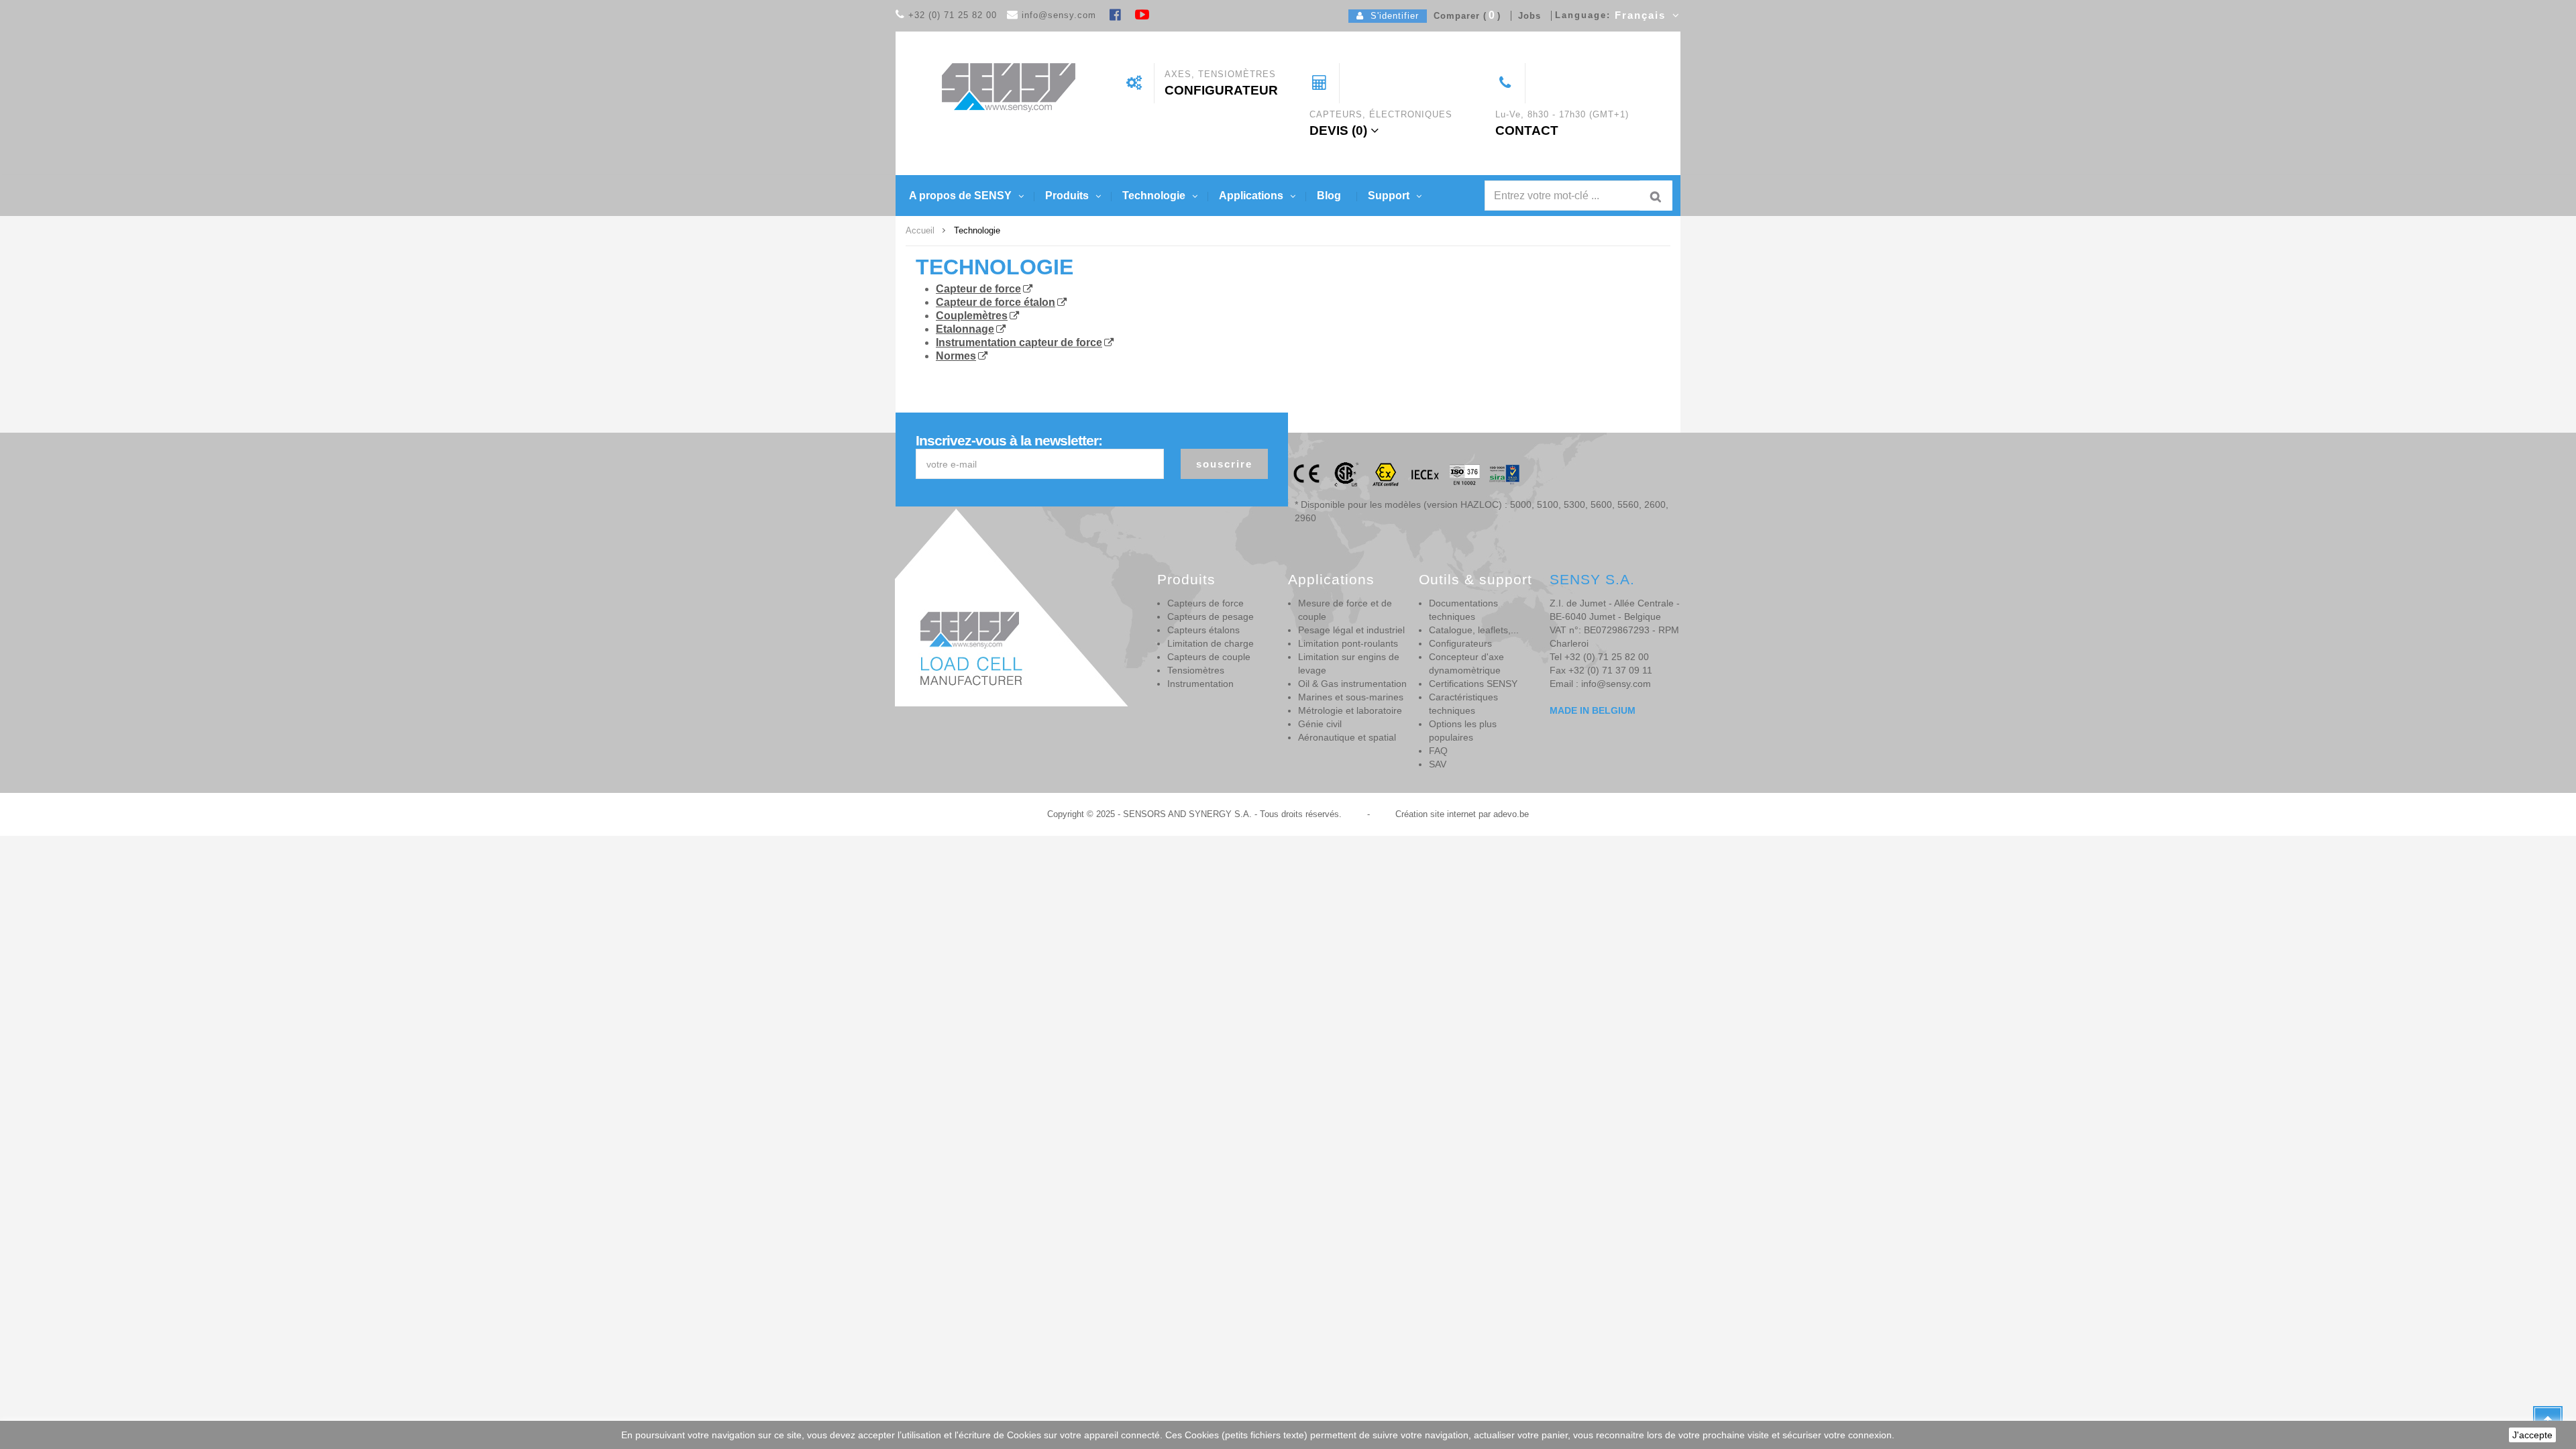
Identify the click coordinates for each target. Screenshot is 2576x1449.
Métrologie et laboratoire (1350, 710)
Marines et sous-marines (1351, 697)
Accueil (920, 230)
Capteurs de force (1205, 603)
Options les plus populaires (1463, 731)
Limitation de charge (1211, 643)
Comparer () (1464, 16)
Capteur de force (978, 289)
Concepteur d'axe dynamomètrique (1466, 663)
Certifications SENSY (1473, 684)
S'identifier (1391, 16)
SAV (1438, 764)
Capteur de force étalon (996, 302)
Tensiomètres (1196, 670)
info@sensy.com (1059, 15)
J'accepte (2532, 1435)
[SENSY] (1009, 87)
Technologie (995, 267)
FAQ (1438, 751)
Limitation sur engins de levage (1349, 663)
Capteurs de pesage (1211, 616)
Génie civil (1320, 724)
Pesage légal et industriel (1351, 630)
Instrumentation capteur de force (1019, 342)
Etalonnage (965, 329)
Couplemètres (972, 316)
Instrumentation (1200, 684)
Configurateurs (1460, 643)
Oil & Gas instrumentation (1352, 684)
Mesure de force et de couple (1345, 610)
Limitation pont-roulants (1348, 643)
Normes (956, 356)
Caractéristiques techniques (1463, 704)
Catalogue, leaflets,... (1474, 630)
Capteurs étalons (1203, 630)
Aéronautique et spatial (1347, 737)
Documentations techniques (1463, 610)
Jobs (1526, 16)
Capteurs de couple (1209, 657)
